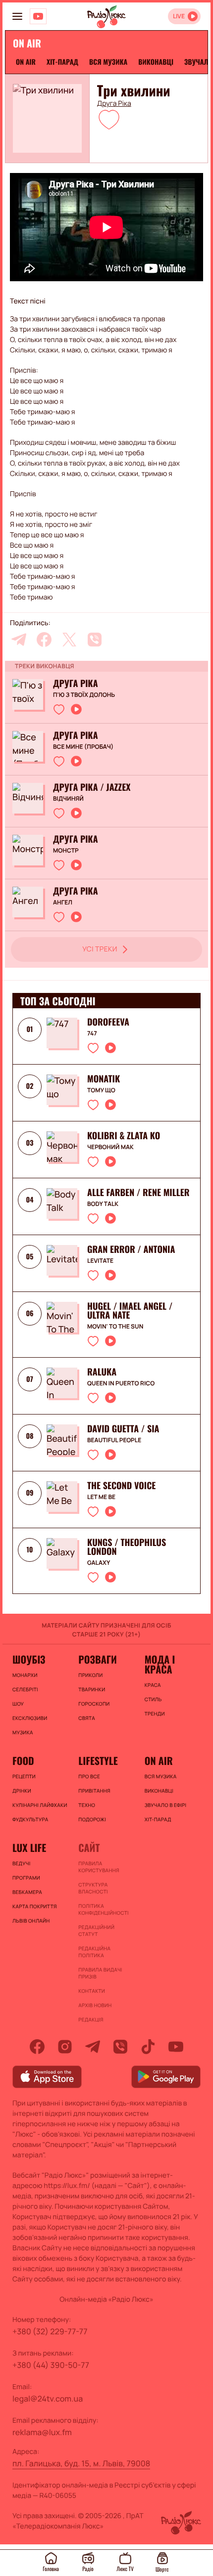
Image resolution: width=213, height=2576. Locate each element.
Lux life (29, 1847)
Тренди (155, 1714)
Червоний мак (110, 1147)
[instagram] (65, 2047)
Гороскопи (94, 1704)
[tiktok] (148, 2047)
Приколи (90, 1675)
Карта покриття (35, 1906)
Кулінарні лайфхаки (40, 1805)
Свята (87, 1718)
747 (92, 1033)
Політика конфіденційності (103, 1909)
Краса (153, 1685)
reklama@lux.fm (42, 2432)
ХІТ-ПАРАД (62, 62)
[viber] (95, 640)
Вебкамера (27, 1892)
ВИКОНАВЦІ (156, 62)
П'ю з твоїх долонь (84, 695)
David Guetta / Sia (123, 1429)
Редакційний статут (96, 1931)
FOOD (23, 1760)
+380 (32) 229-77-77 (50, 2331)
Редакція (91, 2019)
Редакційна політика (94, 1952)
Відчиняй (68, 799)
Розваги (98, 1659)
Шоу (18, 1704)
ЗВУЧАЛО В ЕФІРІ (166, 1805)
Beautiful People (114, 1440)
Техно (87, 1805)
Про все (89, 1776)
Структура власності (93, 1888)
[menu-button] (17, 16)
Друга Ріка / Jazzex (92, 787)
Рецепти (24, 1776)
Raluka (102, 1372)
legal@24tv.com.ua (48, 2399)
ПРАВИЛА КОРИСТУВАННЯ (99, 1867)
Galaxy (99, 1563)
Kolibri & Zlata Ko (124, 1136)
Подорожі (92, 1819)
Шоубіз (29, 1659)
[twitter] (69, 640)
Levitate (100, 1261)
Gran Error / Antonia (131, 1249)
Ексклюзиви (30, 1718)
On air (26, 62)
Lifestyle (98, 1760)
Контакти (92, 1991)
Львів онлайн (31, 1921)
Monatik (104, 1079)
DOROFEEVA (108, 1022)
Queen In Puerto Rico (121, 1383)
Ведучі (22, 1863)
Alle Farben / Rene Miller (138, 1193)
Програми (26, 1878)
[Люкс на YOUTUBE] (38, 16)
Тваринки (92, 1689)
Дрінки (22, 1791)
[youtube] (176, 2047)
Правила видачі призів (100, 1973)
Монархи (25, 1675)
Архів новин (95, 2005)
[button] (109, 119)
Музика (23, 1732)
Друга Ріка (114, 104)
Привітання (94, 1791)
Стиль (153, 1699)
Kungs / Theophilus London (127, 1547)
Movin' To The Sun (115, 1327)
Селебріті (25, 1689)
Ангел (63, 902)
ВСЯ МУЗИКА (108, 62)
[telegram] (19, 640)
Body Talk (103, 1204)
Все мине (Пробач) (83, 747)
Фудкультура (30, 1819)
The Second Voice (121, 1486)
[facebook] (44, 640)
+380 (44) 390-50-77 (51, 2365)
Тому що (101, 1090)
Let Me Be (101, 1497)
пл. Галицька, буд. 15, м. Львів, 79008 (81, 2463)
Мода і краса (160, 1664)
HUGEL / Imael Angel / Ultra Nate (130, 1311)
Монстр (66, 851)
